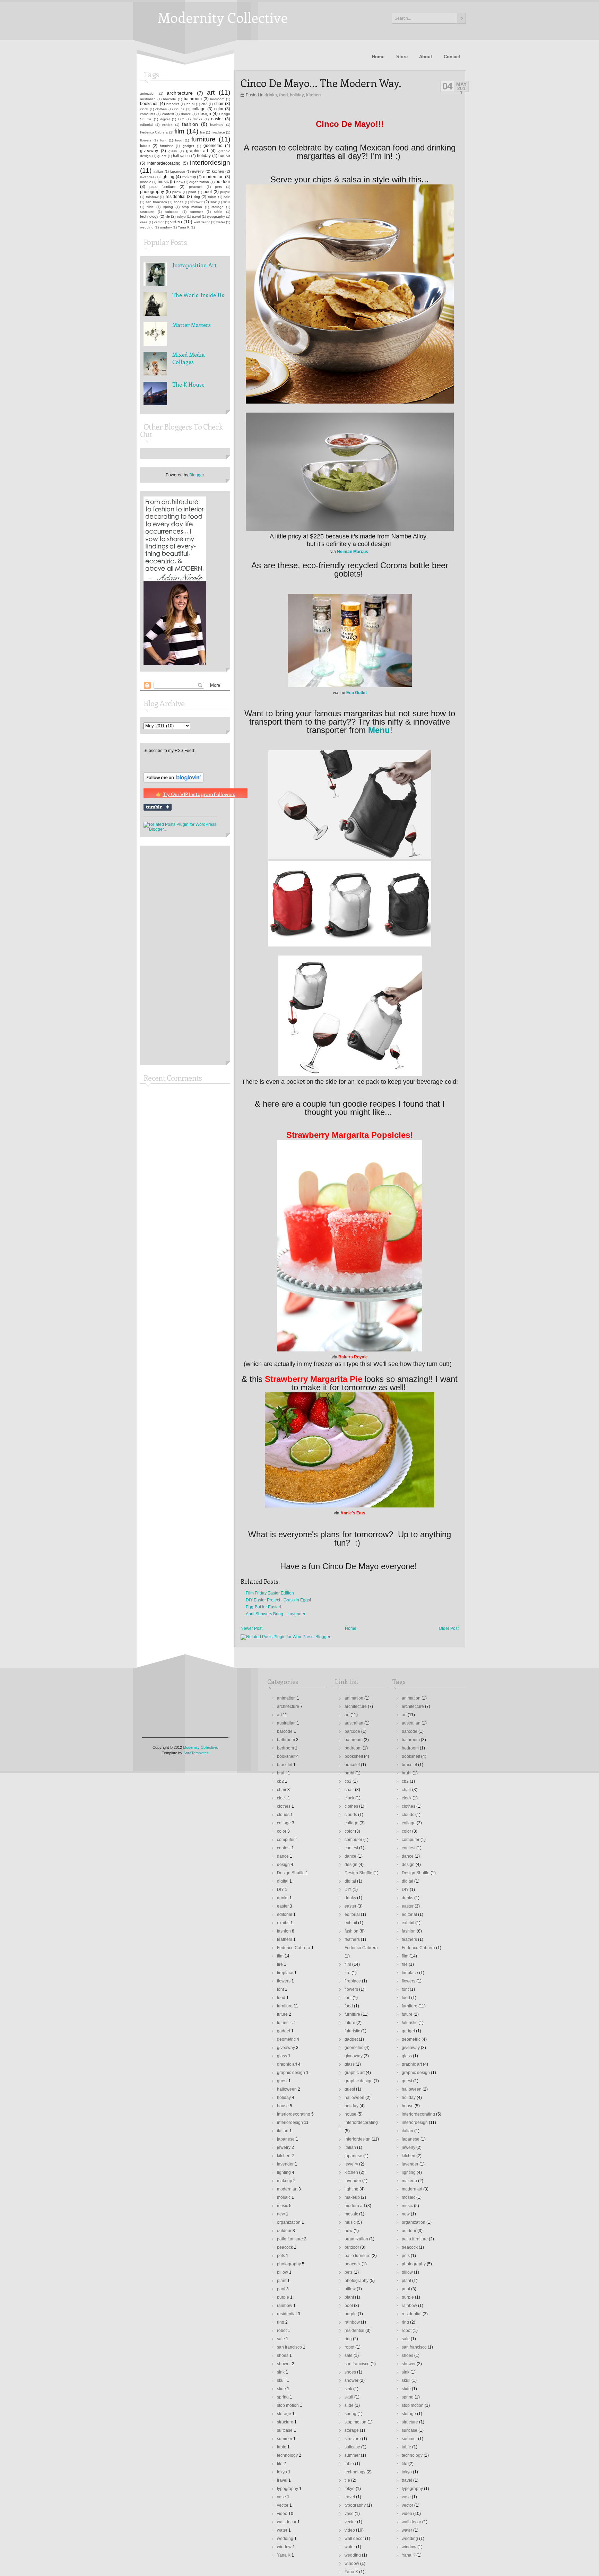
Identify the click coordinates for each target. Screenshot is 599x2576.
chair (219, 104)
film (179, 131)
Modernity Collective (223, 17)
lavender (147, 177)
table (218, 212)
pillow (177, 192)
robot (212, 197)
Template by (185, 1753)
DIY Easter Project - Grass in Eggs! (278, 1600)
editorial (146, 125)
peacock (196, 187)
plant (192, 192)
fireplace (218, 132)
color (219, 109)
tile (168, 216)
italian (158, 171)
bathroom (193, 99)
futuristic (166, 146)
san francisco (156, 202)
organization (199, 182)
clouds (179, 109)
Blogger (197, 475)
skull (227, 202)
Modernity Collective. (201, 1747)
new (180, 182)
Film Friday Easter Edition (270, 1593)
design (205, 114)
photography (152, 192)
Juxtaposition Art (194, 265)
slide (150, 207)
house (224, 156)
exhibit (167, 125)
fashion (190, 124)
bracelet (173, 104)
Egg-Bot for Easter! (263, 1607)
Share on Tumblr (158, 807)
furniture (203, 139)
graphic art (197, 151)
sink (214, 202)
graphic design (291, 2073)
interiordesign (210, 162)
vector (159, 222)
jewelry (198, 171)
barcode (170, 99)
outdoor (223, 182)
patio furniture (162, 187)
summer (197, 212)
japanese (178, 171)
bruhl (190, 104)
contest (168, 114)
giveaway (149, 151)
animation (148, 93)
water (221, 222)
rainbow (152, 197)
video (176, 222)
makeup (189, 177)
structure (147, 212)
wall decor (202, 222)
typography (216, 217)
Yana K (184, 227)
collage (199, 109)
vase (144, 222)
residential (176, 197)
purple (225, 192)
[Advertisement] (164, 955)
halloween (181, 156)
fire (202, 132)
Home (378, 57)
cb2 (204, 104)
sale (227, 197)
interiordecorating (164, 163)
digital (165, 119)
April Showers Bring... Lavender (276, 1614)
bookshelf (149, 104)
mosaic (146, 182)
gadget (188, 146)
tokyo (181, 217)
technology (149, 216)
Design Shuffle (291, 1873)
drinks (271, 95)
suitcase (172, 212)
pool (208, 192)
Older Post (449, 1628)
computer (147, 114)
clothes (161, 109)
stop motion (192, 207)
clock (144, 109)
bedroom (217, 99)
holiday (297, 95)
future (145, 146)
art (211, 92)
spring (168, 207)
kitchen (313, 95)
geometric (213, 146)
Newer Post (251, 1628)
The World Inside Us (198, 295)
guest (162, 156)
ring (197, 197)
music (163, 182)
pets (218, 187)
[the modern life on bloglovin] (173, 781)
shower (197, 202)
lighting (167, 177)
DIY (181, 119)
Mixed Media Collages (189, 358)
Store (402, 57)
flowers (146, 140)
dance (186, 114)
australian (148, 99)
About (426, 57)
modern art (214, 177)
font (163, 140)
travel (196, 217)
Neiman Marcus (353, 552)
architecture (180, 93)
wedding (147, 227)
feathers (217, 125)
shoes (179, 202)
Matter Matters (192, 325)
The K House (188, 384)
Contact (452, 57)
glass (173, 151)
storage (218, 207)
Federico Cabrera (154, 132)
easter (217, 119)
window (166, 227)
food (283, 95)
